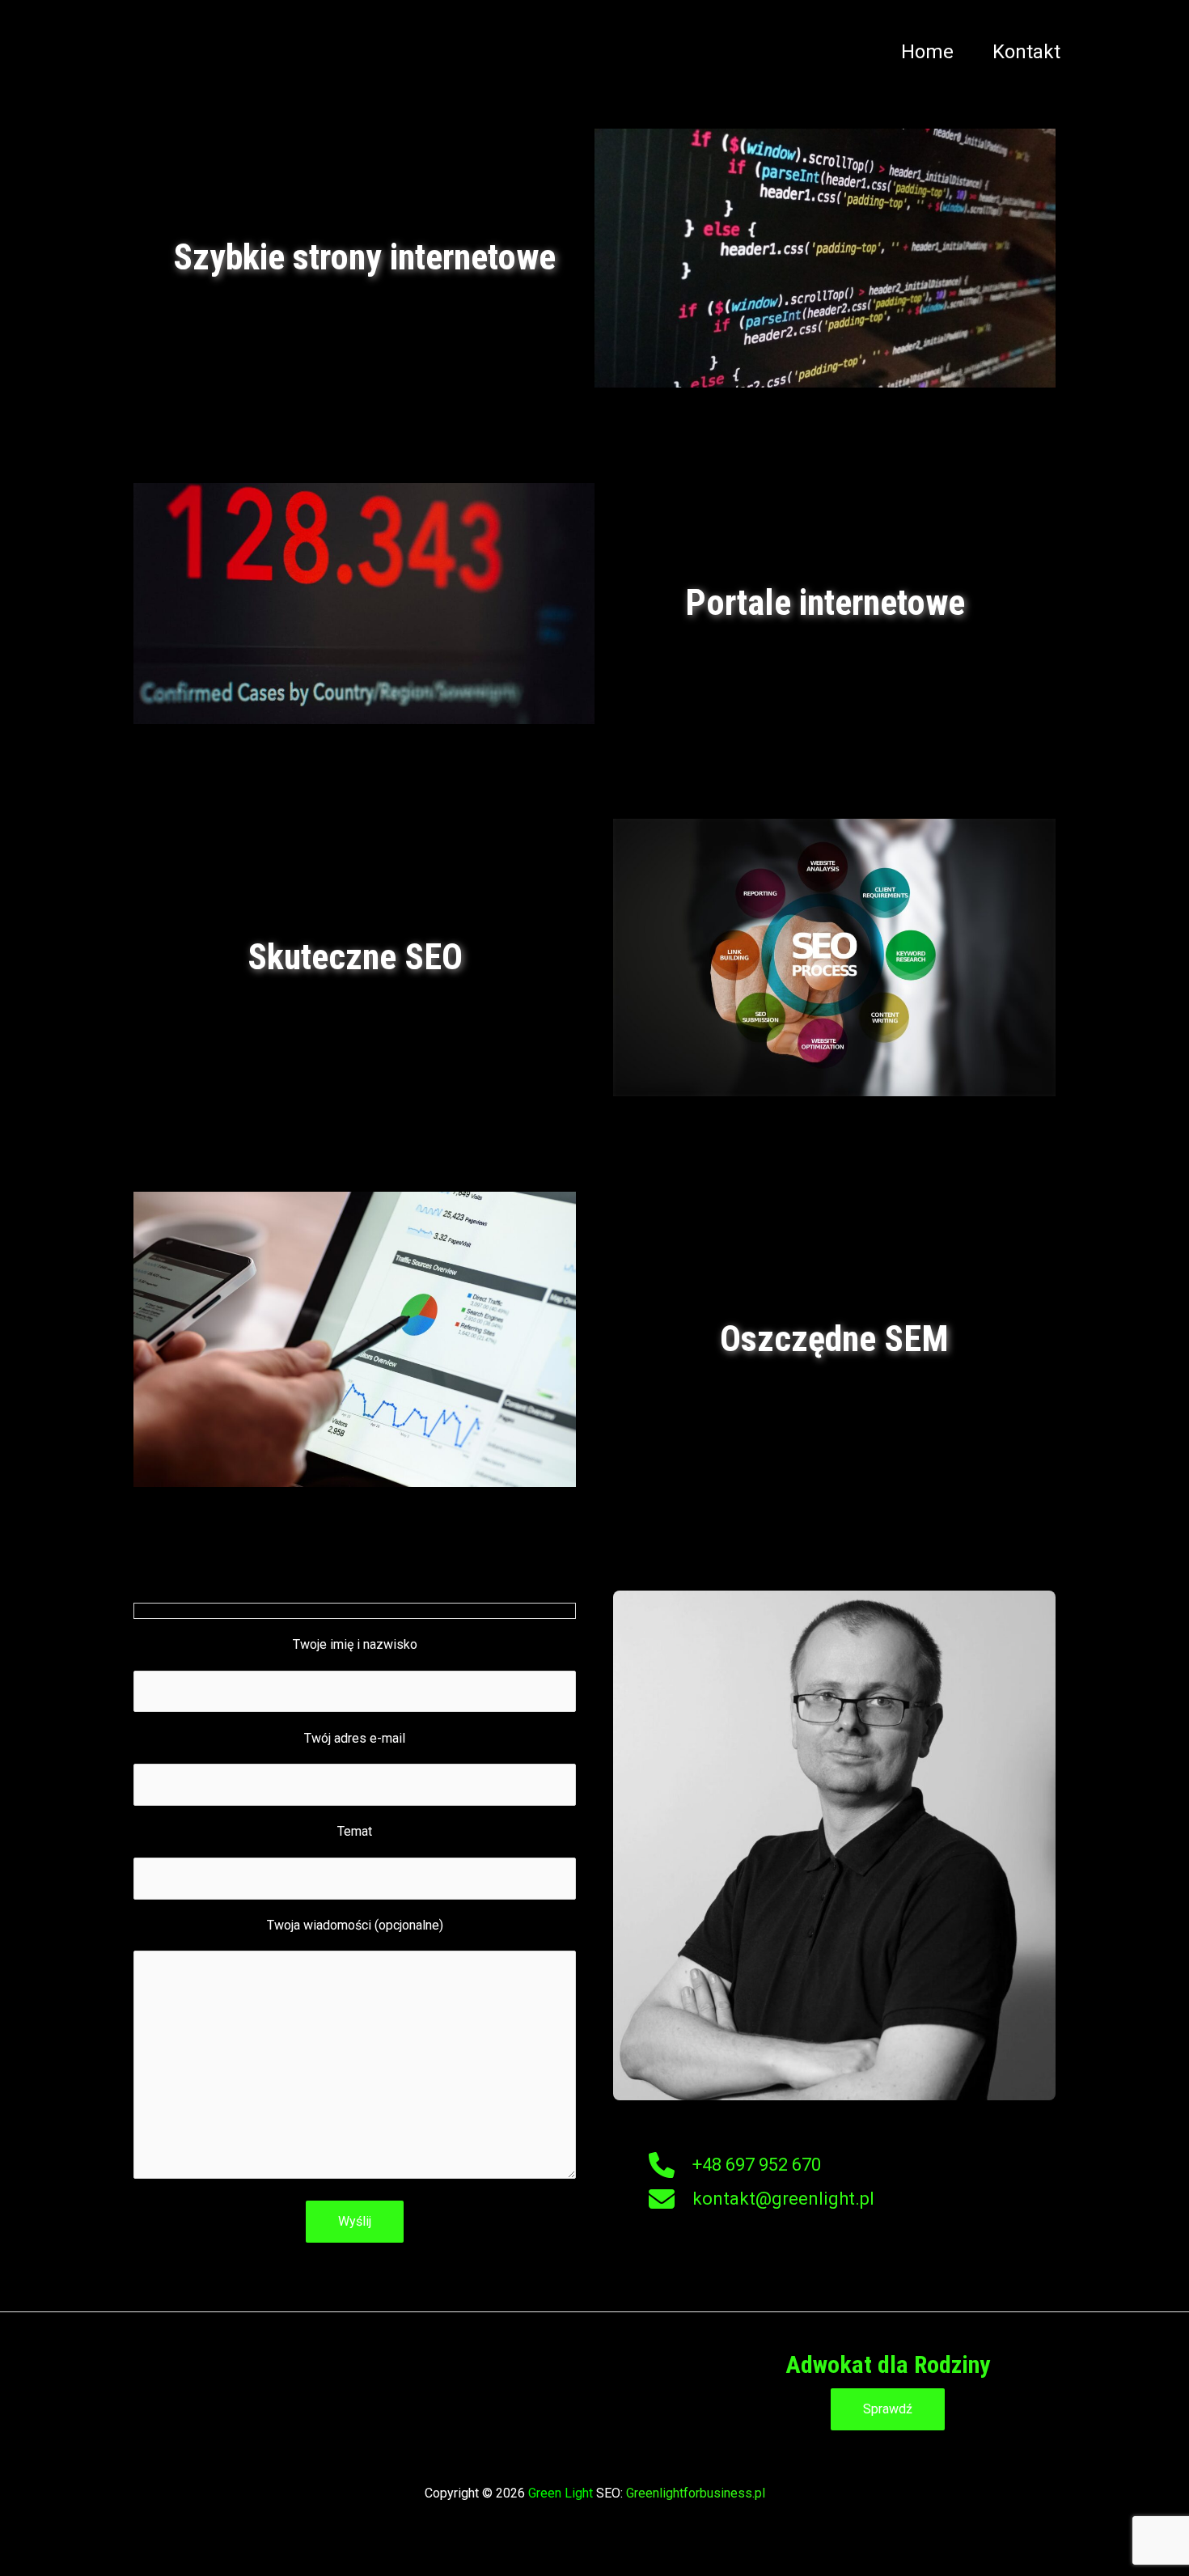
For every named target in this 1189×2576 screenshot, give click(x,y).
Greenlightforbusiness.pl (696, 2493)
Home (927, 52)
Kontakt (1026, 52)
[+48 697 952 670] (735, 2165)
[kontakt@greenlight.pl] (762, 2199)
